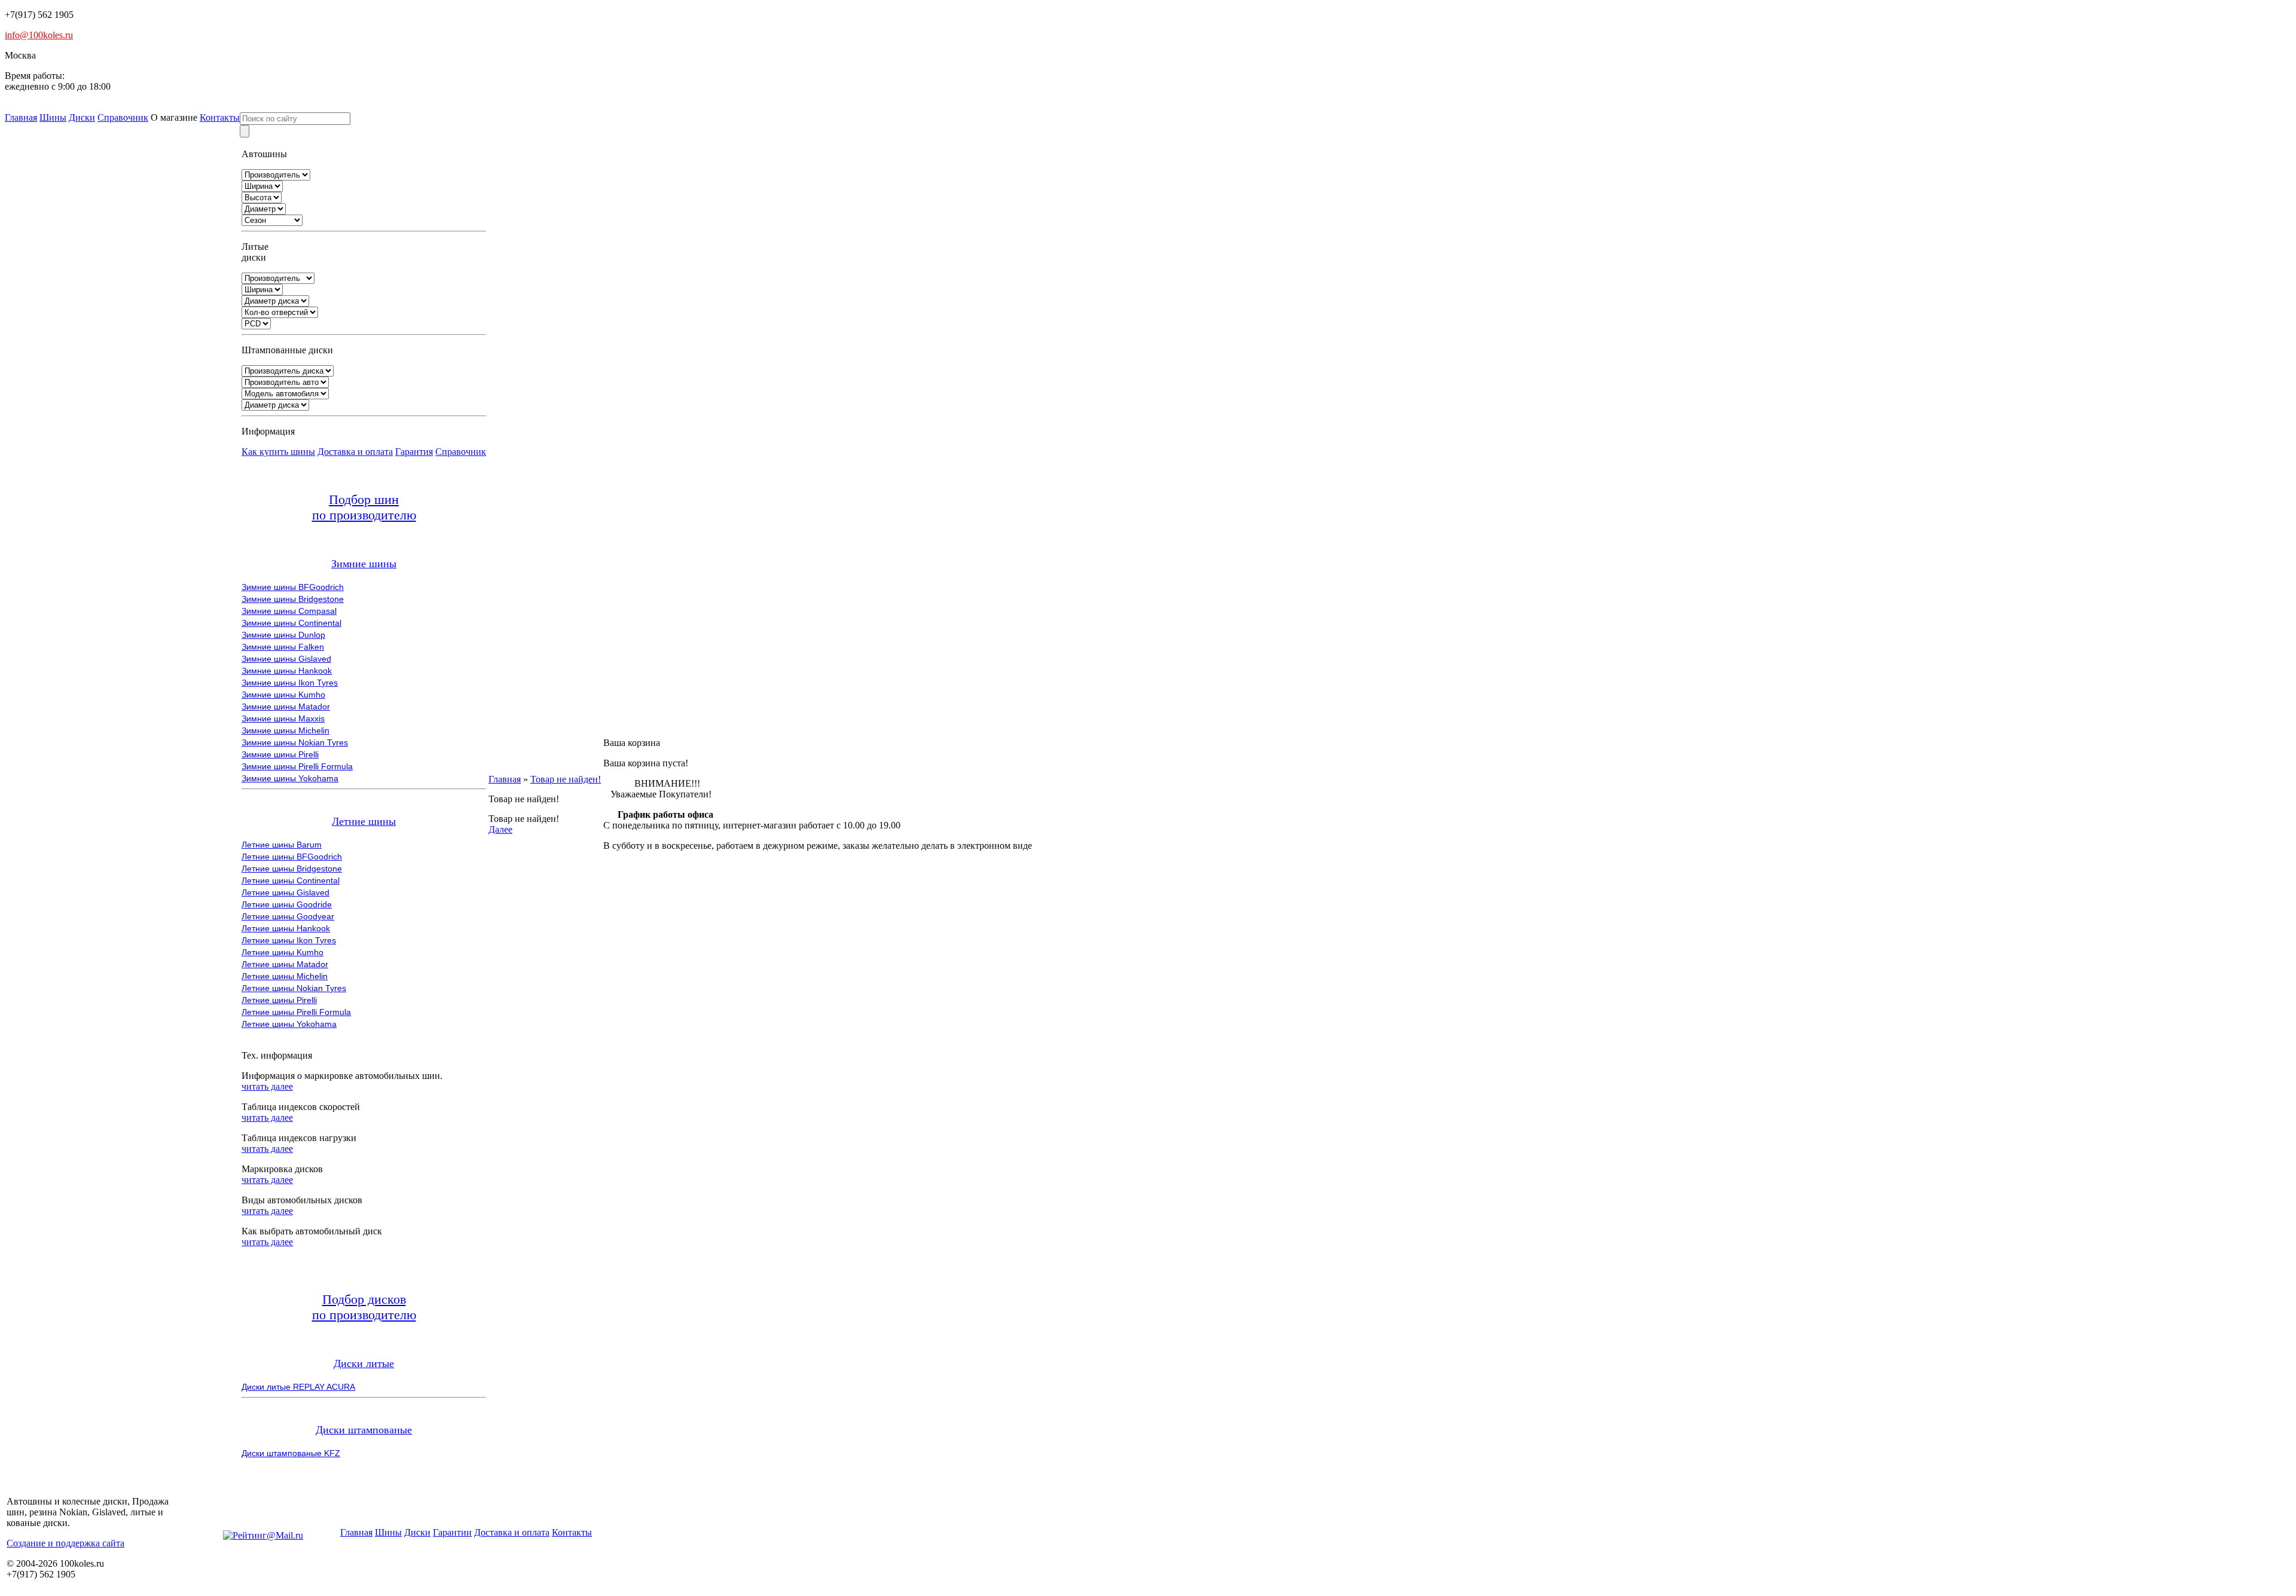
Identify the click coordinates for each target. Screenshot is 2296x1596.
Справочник (123, 117)
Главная (21, 117)
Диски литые (364, 1363)
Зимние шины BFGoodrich (293, 587)
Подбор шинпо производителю (364, 507)
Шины (53, 117)
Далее (500, 829)
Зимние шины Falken (283, 647)
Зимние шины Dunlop (283, 635)
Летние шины (364, 821)
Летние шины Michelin (285, 976)
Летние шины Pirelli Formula (296, 1012)
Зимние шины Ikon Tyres (290, 683)
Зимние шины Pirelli (280, 754)
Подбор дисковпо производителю (364, 1307)
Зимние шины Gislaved (286, 659)
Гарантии (452, 1532)
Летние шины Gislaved (286, 892)
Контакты (220, 117)
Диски (82, 117)
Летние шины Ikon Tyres (289, 940)
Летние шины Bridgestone (292, 869)
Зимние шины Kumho (283, 695)
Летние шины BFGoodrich (292, 857)
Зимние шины (364, 564)
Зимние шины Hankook (287, 671)
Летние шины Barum (282, 845)
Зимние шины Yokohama (290, 778)
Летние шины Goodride (287, 904)
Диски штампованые (364, 1430)
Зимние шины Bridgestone (293, 599)
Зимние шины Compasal (289, 611)
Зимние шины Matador (286, 707)
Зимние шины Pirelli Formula (297, 766)
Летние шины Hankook (286, 928)
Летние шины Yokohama (289, 1024)
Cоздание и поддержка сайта (65, 1543)
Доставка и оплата (355, 452)
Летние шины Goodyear (288, 916)
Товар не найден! (566, 779)
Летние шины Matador (285, 964)
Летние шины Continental (291, 880)
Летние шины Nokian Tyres (294, 988)
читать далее (267, 1086)
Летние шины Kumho (283, 952)
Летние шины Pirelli (279, 1000)
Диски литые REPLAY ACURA (298, 1387)
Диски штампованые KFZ (291, 1453)
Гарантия (414, 452)
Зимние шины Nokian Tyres (295, 742)
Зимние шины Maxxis (283, 718)
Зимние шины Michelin (286, 730)
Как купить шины (278, 452)
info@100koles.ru (39, 35)
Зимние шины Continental (291, 623)
